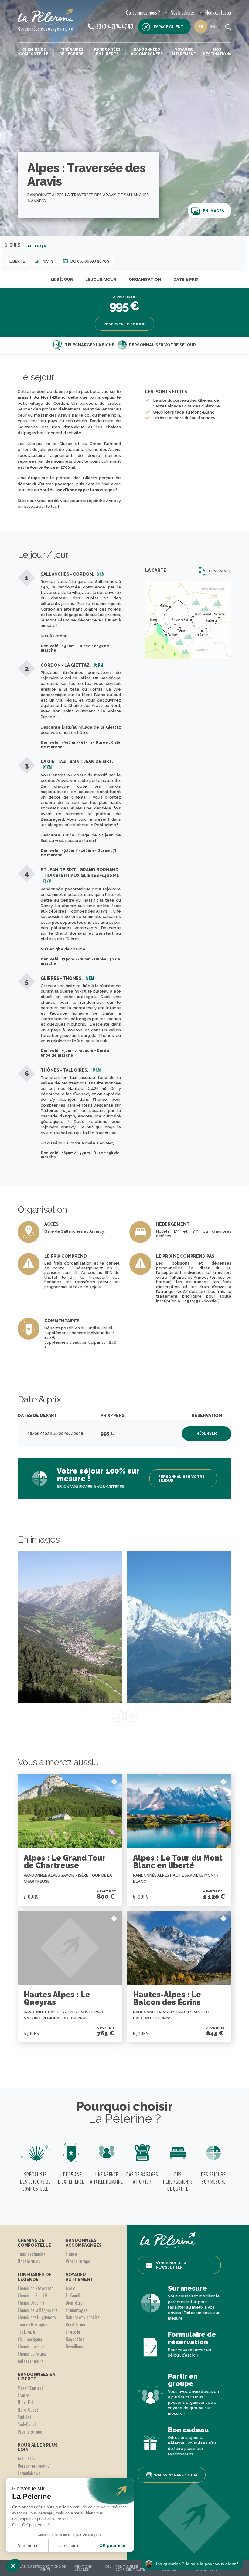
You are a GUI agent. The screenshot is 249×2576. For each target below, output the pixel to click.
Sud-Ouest (27, 2424)
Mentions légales (83, 2568)
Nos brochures (183, 13)
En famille (74, 2296)
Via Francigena (30, 2339)
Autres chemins (31, 2361)
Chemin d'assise (31, 2347)
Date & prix (186, 279)
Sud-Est (24, 2417)
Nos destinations (217, 52)
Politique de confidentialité (130, 2568)
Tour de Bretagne (32, 2325)
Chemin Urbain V (31, 2303)
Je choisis (70, 2545)
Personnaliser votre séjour (162, 345)
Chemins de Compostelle (34, 52)
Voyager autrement (184, 52)
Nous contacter (218, 13)
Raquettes (75, 2339)
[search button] (228, 27)
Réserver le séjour (124, 324)
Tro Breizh (26, 2332)
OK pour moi (112, 2545)
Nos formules (29, 2261)
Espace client (169, 27)
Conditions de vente (53, 2568)
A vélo (70, 2288)
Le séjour (62, 279)
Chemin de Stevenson (36, 2288)
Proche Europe (30, 2432)
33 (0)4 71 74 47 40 (115, 27)
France (23, 2395)
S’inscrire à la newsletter (171, 2265)
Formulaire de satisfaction (29, 2477)
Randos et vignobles (83, 2317)
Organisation (145, 279)
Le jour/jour (101, 279)
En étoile (73, 2332)
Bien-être (74, 2303)
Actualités (26, 2459)
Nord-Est (26, 2403)
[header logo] (46, 17)
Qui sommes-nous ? (143, 13)
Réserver (207, 1433)
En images (214, 211)
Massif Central (30, 2388)
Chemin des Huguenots (37, 2317)
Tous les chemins (32, 2254)
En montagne (77, 2310)
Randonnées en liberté (107, 52)
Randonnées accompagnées (147, 52)
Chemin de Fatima (32, 2354)
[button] (13, 2566)
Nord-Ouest (28, 2410)
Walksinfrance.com (176, 2475)
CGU (108, 2566)
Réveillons (74, 2347)
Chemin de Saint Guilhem (38, 2296)
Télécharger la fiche (89, 345)
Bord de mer (76, 2325)
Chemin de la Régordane (38, 2310)
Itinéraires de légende (71, 52)
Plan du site (29, 2566)
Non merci (27, 2545)
